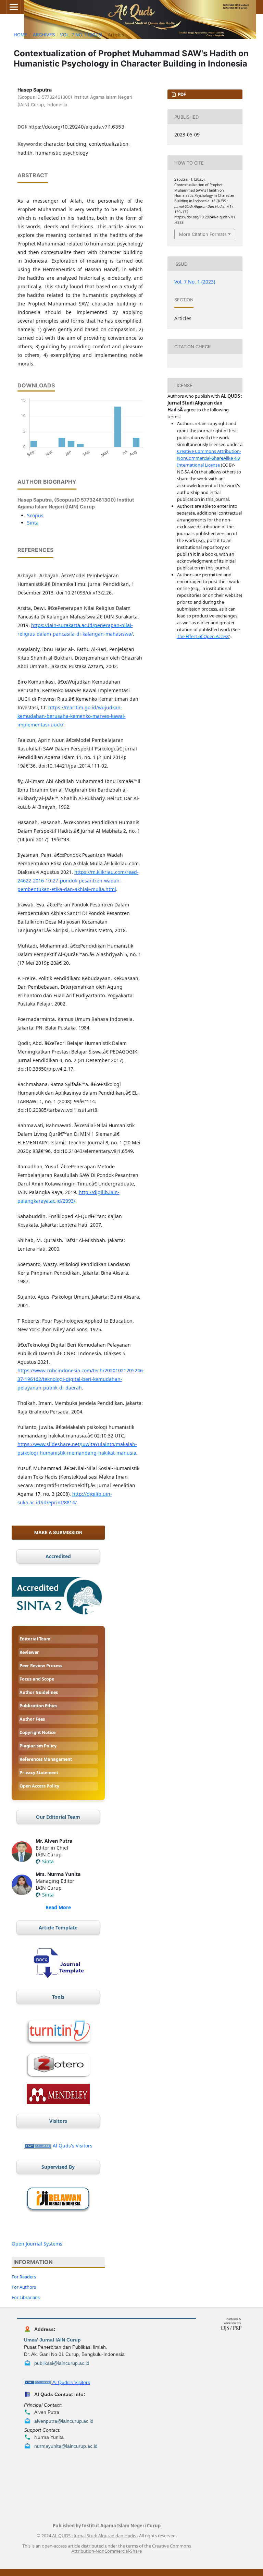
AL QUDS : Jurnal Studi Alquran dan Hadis (95, 2536)
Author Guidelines (39, 1692)
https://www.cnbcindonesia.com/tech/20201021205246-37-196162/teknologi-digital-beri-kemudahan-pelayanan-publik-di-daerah (81, 1379)
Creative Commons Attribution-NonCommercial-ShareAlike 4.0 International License (209, 458)
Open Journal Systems (37, 2244)
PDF (181, 94)
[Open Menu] (14, 7)
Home (21, 35)
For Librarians (26, 2297)
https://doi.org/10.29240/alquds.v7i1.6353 (76, 127)
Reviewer (29, 1652)
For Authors (24, 2287)
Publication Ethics (38, 1706)
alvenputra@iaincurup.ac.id (64, 2421)
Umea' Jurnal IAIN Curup (52, 2340)
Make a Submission (58, 1532)
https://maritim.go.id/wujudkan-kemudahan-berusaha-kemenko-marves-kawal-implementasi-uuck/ (72, 716)
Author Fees (32, 1719)
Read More (58, 1907)
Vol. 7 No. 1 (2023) (81, 35)
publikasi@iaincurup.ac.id (62, 2363)
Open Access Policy (39, 1786)
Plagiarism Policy (38, 1746)
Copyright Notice (37, 1732)
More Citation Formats (203, 234)
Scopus (35, 515)
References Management (46, 1759)
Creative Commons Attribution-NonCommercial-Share (131, 2549)
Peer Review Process (41, 1666)
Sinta (33, 523)
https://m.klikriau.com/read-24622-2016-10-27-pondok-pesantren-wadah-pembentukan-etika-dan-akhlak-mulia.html (78, 881)
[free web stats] (38, 2146)
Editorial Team (35, 1639)
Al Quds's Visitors (73, 2146)
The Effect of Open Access (203, 636)
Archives (44, 35)
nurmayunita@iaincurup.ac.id (66, 2446)
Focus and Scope (37, 1679)
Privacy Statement (39, 1773)
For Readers (24, 2277)
